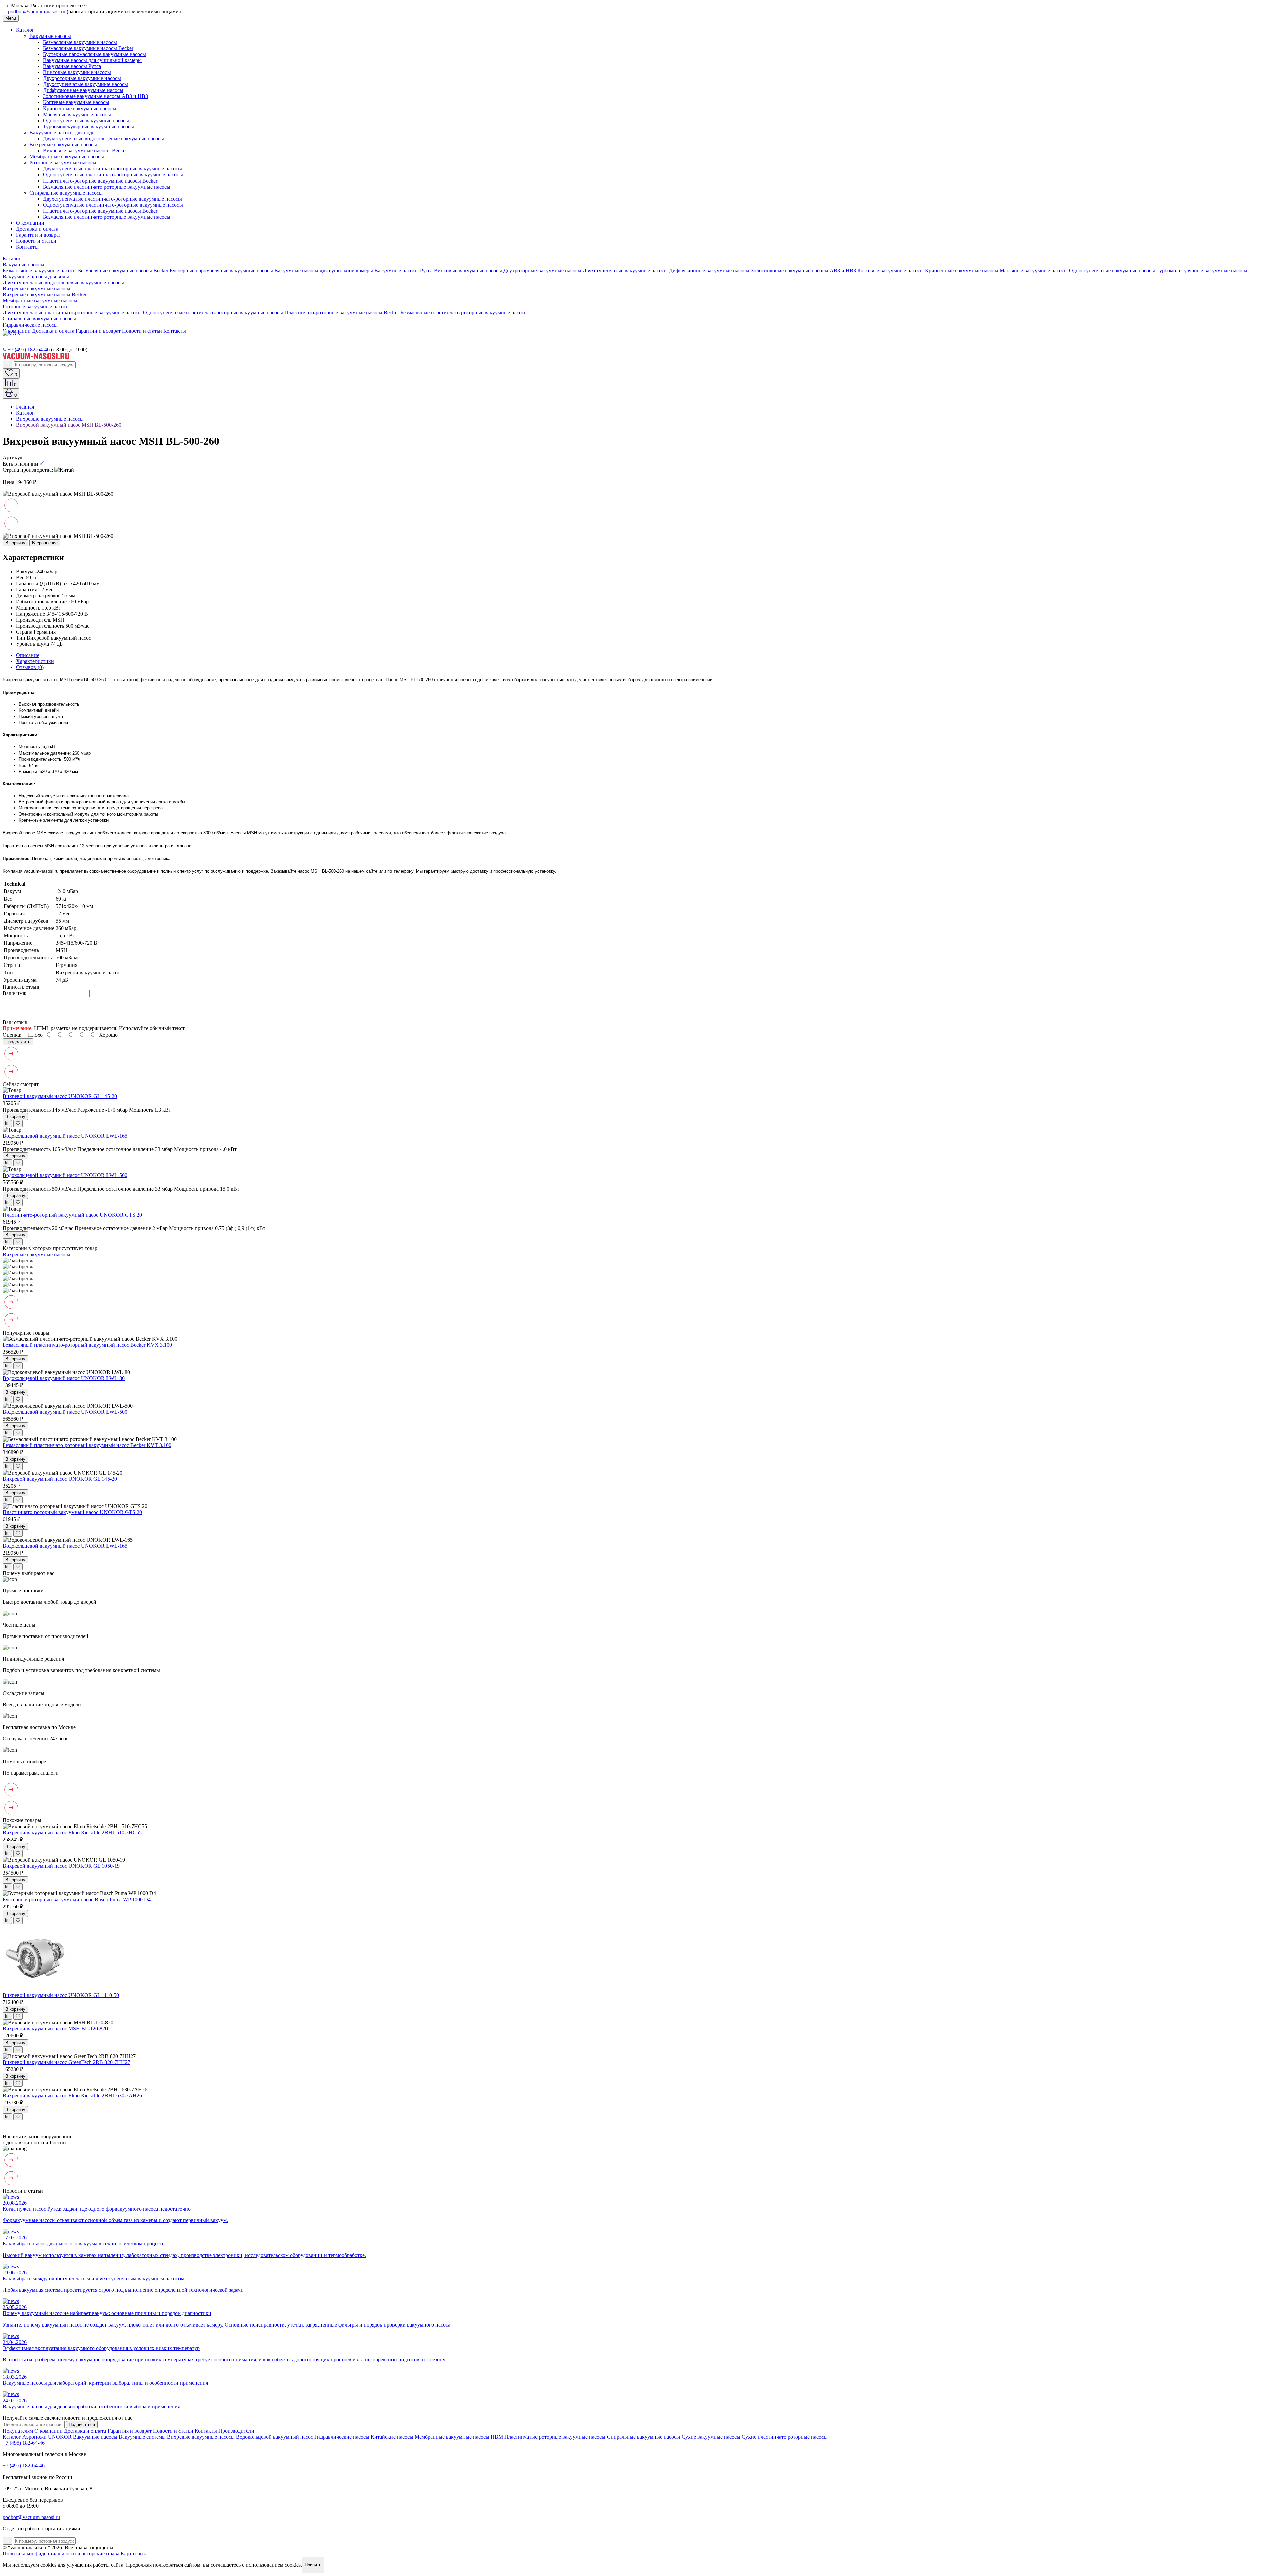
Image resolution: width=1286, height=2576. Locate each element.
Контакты (27, 247)
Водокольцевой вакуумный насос (275, 2437)
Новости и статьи (36, 241)
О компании (30, 223)
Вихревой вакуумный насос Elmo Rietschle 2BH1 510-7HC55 (72, 1832)
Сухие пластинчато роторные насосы (785, 2437)
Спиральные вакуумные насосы (66, 193)
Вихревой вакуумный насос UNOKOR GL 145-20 (60, 1096)
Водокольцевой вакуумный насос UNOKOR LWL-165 (65, 1136)
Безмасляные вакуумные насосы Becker (88, 48)
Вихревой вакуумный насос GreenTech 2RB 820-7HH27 (66, 2062)
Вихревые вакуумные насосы (63, 145)
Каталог (25, 30)
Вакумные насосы (50, 36)
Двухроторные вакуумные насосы (82, 78)
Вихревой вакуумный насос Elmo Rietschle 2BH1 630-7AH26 (72, 2096)
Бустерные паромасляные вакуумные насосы (94, 54)
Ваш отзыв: (16, 1022)
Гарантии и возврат (39, 235)
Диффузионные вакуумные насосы (83, 90)
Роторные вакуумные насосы (63, 163)
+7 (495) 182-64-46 (29, 349)
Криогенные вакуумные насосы (80, 108)
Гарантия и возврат (130, 2431)
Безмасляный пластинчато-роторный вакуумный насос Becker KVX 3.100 (87, 1345)
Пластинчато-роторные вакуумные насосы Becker (100, 181)
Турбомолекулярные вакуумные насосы (88, 126)
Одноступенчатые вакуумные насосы (86, 120)
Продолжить (18, 1042)
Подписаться (82, 2424)
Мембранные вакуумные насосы (67, 157)
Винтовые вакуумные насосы (77, 72)
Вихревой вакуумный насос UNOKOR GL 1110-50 (61, 1995)
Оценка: (12, 1035)
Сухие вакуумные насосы (711, 2437)
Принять (313, 2565)
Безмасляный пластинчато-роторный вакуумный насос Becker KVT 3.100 (87, 1445)
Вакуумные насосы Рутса (72, 66)
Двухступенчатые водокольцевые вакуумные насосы (103, 138)
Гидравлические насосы (30, 325)
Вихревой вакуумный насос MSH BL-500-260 (69, 425)
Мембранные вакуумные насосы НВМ (459, 2437)
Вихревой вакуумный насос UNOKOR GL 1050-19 (61, 1866)
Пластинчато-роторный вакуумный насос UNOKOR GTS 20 (72, 1215)
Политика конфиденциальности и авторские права (61, 2553)
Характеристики (35, 661)
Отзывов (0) (30, 667)
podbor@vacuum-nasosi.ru (37, 12)
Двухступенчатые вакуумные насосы (85, 84)
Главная (25, 407)
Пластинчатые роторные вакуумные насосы (555, 2437)
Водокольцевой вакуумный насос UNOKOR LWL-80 (64, 1378)
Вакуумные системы (143, 2437)
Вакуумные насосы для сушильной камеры (92, 60)
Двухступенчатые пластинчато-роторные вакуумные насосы (112, 169)
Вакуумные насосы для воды (63, 132)
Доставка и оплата (37, 229)
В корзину (15, 543)
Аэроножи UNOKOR (47, 2437)
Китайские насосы (392, 2437)
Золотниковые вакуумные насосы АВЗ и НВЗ (95, 96)
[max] (12, 333)
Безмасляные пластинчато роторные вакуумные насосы (107, 187)
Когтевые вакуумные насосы (76, 102)
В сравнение (45, 543)
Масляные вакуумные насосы (77, 114)
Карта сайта (134, 2553)
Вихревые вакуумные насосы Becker (85, 151)
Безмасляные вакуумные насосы (80, 42)
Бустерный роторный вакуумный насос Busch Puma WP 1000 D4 (77, 1899)
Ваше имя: (15, 993)
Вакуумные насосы (95, 2437)
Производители (236, 2431)
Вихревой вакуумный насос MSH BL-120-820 (55, 2029)
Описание (28, 655)
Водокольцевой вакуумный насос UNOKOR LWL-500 (65, 1175)
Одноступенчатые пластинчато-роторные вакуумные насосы (113, 175)
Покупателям (18, 2431)
